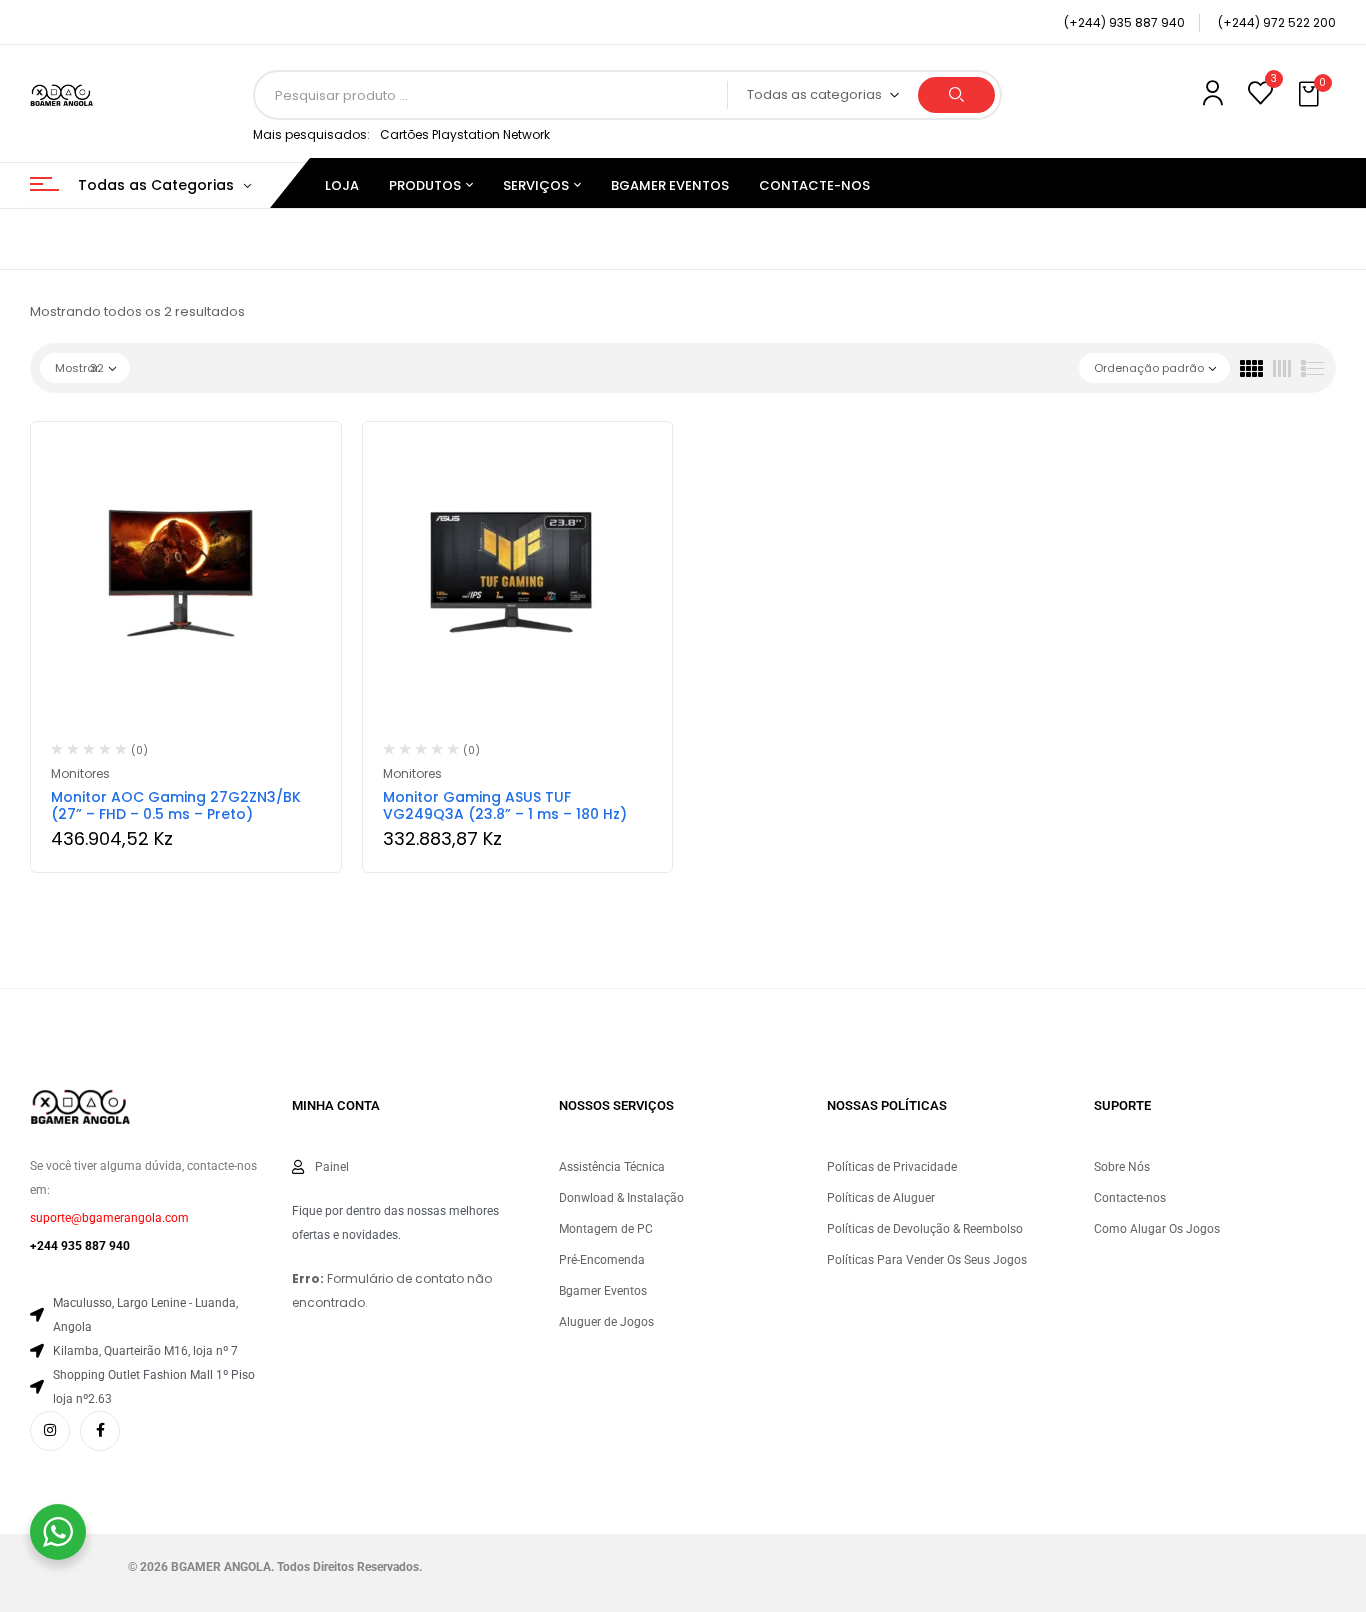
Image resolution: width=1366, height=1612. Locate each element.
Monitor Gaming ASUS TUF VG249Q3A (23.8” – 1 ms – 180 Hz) (505, 805)
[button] (1311, 95)
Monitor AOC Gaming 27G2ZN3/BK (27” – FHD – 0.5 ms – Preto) (176, 805)
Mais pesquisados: (311, 134)
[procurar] (956, 95)
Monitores (80, 773)
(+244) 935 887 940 (1124, 22)
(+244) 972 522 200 (1277, 22)
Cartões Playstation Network (465, 134)
